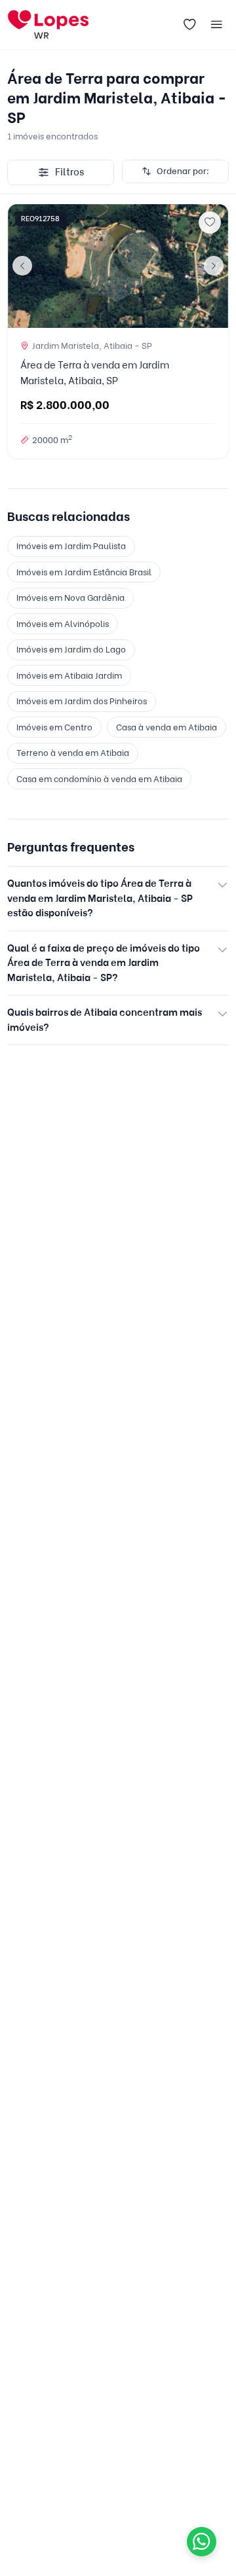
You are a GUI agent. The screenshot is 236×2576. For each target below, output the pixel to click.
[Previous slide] (22, 266)
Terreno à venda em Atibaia (73, 753)
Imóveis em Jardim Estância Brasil (84, 572)
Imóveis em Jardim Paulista (71, 546)
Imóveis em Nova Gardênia (70, 598)
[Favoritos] (189, 25)
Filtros (69, 172)
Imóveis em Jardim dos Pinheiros (82, 701)
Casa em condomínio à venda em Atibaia (99, 779)
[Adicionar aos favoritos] (210, 223)
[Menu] (217, 25)
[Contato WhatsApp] (202, 2542)
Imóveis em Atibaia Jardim (69, 675)
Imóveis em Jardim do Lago (71, 649)
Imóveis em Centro (54, 727)
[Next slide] (214, 266)
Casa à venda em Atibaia (167, 727)
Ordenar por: (183, 171)
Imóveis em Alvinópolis (63, 624)
